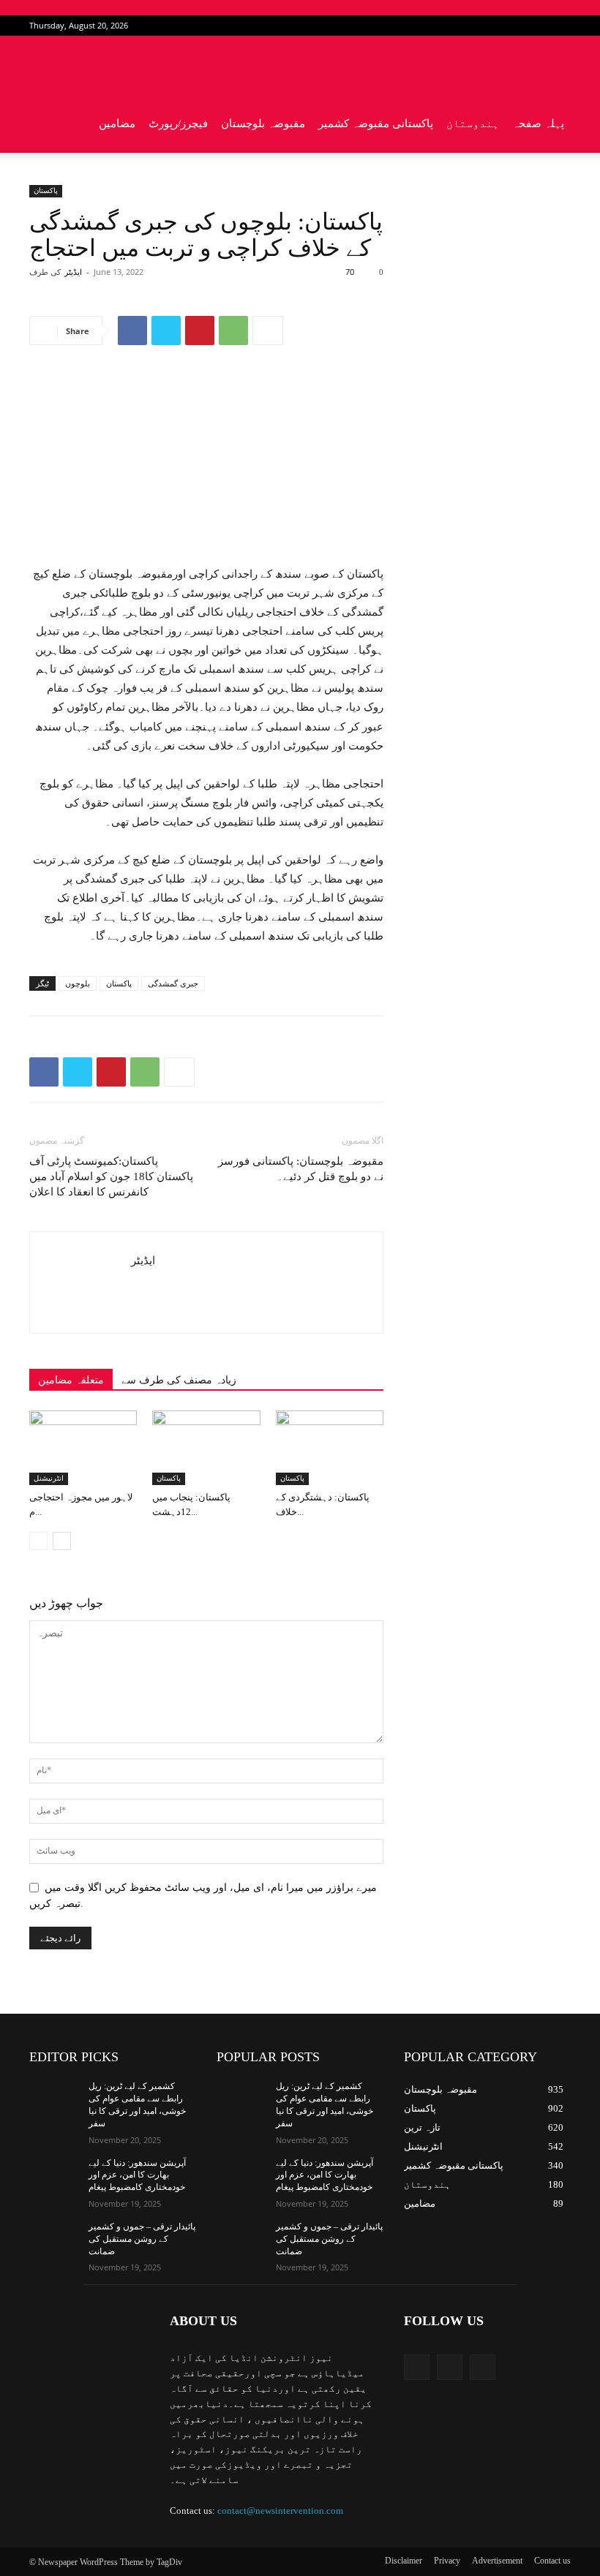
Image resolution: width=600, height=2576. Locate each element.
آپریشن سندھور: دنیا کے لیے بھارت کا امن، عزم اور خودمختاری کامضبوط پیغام (137, 2175)
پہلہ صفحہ (538, 124)
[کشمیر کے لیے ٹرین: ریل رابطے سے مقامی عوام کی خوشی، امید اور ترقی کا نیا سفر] (54, 2098)
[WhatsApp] (233, 331)
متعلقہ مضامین (71, 1380)
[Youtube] (560, 26)
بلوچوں (78, 983)
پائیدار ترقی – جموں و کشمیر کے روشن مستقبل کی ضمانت (142, 2239)
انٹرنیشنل (49, 1478)
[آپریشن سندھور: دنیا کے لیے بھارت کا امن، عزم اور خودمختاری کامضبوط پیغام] (54, 2175)
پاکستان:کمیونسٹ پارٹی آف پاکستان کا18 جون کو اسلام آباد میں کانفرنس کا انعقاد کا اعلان (111, 1176)
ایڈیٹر (73, 272)
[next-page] (62, 1541)
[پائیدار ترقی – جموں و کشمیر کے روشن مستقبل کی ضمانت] (54, 2238)
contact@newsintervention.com (280, 2511)
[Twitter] (536, 26)
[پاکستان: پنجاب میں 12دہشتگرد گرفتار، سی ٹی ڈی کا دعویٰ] (206, 1447)
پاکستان (46, 190)
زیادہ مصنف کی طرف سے (179, 1380)
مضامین (117, 124)
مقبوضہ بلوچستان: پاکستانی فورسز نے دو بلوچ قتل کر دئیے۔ (301, 1169)
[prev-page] (38, 1541)
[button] (553, 65)
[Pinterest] (200, 331)
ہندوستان (473, 124)
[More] (268, 331)
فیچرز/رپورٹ (178, 124)
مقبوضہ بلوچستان (263, 124)
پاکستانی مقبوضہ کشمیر (376, 124)
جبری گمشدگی (173, 983)
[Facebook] (511, 26)
